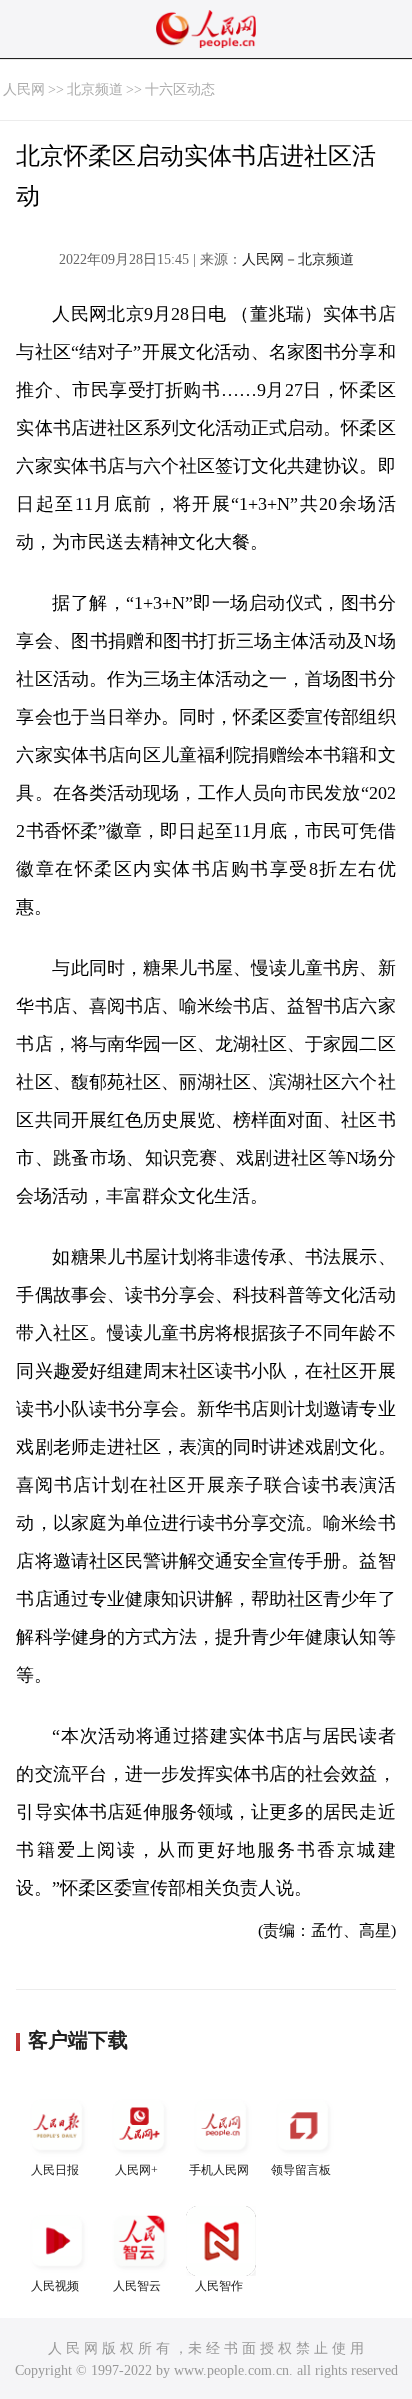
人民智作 (219, 2286)
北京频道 (95, 89)
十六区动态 (180, 89)
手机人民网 (219, 2170)
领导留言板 (301, 2170)
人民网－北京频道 (298, 259)
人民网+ (136, 2170)
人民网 (24, 89)
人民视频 (55, 2286)
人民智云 (137, 2286)
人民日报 (55, 2170)
